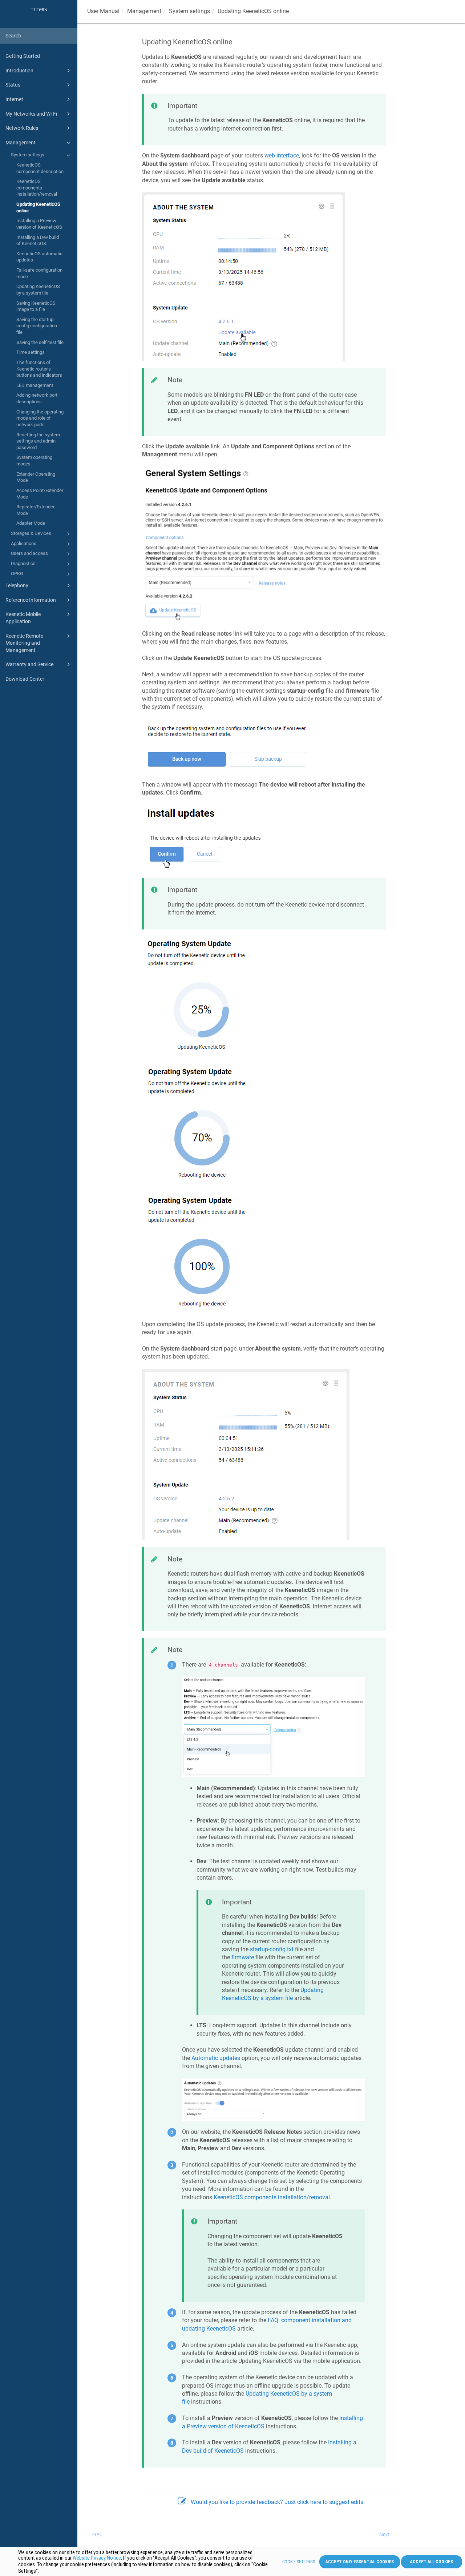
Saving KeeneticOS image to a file (36, 306)
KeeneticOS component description (40, 168)
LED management (35, 385)
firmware (243, 1957)
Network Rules (22, 128)
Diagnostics (23, 563)
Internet (14, 99)
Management (21, 143)
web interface (282, 155)
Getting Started (23, 56)
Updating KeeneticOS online (38, 207)
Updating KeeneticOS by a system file (38, 290)
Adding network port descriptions (37, 398)
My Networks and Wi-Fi (31, 114)
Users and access (29, 553)
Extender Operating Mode (36, 477)
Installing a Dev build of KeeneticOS (38, 241)
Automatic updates (216, 2058)
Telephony (17, 585)
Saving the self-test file (40, 342)
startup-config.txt (272, 1949)
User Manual (103, 11)
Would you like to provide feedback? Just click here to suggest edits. (278, 2502)
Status (13, 85)
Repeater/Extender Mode (35, 510)
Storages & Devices (31, 533)
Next (385, 2535)
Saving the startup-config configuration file (37, 326)
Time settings (31, 352)
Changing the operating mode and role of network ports (40, 418)
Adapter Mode (31, 523)
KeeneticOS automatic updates (39, 257)
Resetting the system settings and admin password (38, 441)
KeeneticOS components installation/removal (37, 188)
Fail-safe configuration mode (39, 273)
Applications (24, 543)
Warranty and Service (29, 664)
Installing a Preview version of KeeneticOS (39, 224)
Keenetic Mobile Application (23, 618)
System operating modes (34, 461)
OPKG (17, 574)
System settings (28, 155)
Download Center (25, 679)
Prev (97, 2535)
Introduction (19, 71)
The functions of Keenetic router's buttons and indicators (39, 369)
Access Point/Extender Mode (40, 494)
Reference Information (31, 600)
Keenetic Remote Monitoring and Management (24, 643)
